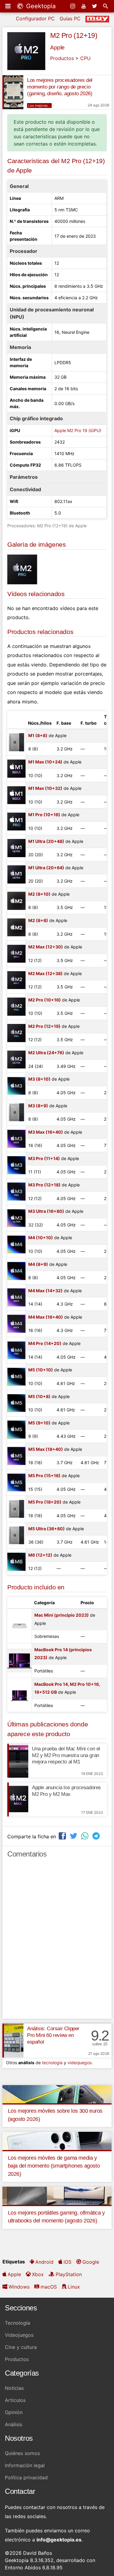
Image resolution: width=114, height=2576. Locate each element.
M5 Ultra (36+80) (47, 1529)
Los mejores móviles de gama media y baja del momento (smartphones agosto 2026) (54, 2166)
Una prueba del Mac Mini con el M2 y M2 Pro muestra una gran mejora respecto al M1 (66, 1755)
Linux (74, 2287)
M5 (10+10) (41, 1370)
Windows (19, 2287)
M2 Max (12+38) (45, 973)
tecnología (52, 2063)
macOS (49, 2287)
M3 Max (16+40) (46, 1132)
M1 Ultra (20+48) (46, 841)
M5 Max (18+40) (46, 1449)
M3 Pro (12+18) (44, 1185)
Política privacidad (26, 2477)
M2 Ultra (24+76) (46, 1053)
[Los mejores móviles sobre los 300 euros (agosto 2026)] (57, 2094)
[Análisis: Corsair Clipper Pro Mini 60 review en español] (13, 2041)
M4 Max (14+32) (45, 1291)
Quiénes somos (22, 2453)
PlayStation (69, 2274)
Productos (62, 58)
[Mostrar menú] (9, 6)
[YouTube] (84, 6)
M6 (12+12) (40, 1555)
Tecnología (17, 2323)
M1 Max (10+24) (45, 762)
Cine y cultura (21, 2347)
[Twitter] (95, 6)
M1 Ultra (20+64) (46, 868)
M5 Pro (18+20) (45, 1502)
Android (44, 2262)
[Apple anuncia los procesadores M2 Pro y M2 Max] (18, 1800)
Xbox (38, 2274)
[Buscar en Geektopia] (106, 6)
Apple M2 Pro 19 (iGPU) (78, 430)
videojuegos (79, 2063)
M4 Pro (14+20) (45, 1343)
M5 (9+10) (39, 1423)
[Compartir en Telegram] (97, 1836)
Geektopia (40, 6)
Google (91, 2262)
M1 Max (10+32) (45, 788)
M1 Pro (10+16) (44, 815)
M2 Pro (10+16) (45, 1000)
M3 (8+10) (39, 1079)
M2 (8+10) (39, 894)
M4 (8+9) (38, 1264)
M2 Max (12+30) (46, 947)
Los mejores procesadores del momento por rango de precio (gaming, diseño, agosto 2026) (60, 87)
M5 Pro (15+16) (44, 1476)
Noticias (14, 2388)
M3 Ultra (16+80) (46, 1211)
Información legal (25, 2465)
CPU (85, 58)
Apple (57, 47)
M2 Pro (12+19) (74, 35)
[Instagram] (73, 6)
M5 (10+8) (39, 1396)
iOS (67, 2262)
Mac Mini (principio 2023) (62, 1615)
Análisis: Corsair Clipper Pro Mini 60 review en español (53, 2035)
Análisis (14, 2424)
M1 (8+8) (38, 735)
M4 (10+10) (41, 1238)
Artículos (15, 2400)
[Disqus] (57, 1941)
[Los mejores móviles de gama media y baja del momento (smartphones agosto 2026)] (57, 2141)
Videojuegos (19, 2335)
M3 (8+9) (38, 1106)
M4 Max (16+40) (46, 1317)
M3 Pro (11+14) (44, 1158)
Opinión (14, 2412)
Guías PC (70, 18)
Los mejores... (39, 106)
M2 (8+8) (38, 920)
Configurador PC (35, 18)
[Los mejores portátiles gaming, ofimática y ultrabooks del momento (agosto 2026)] (57, 2195)
